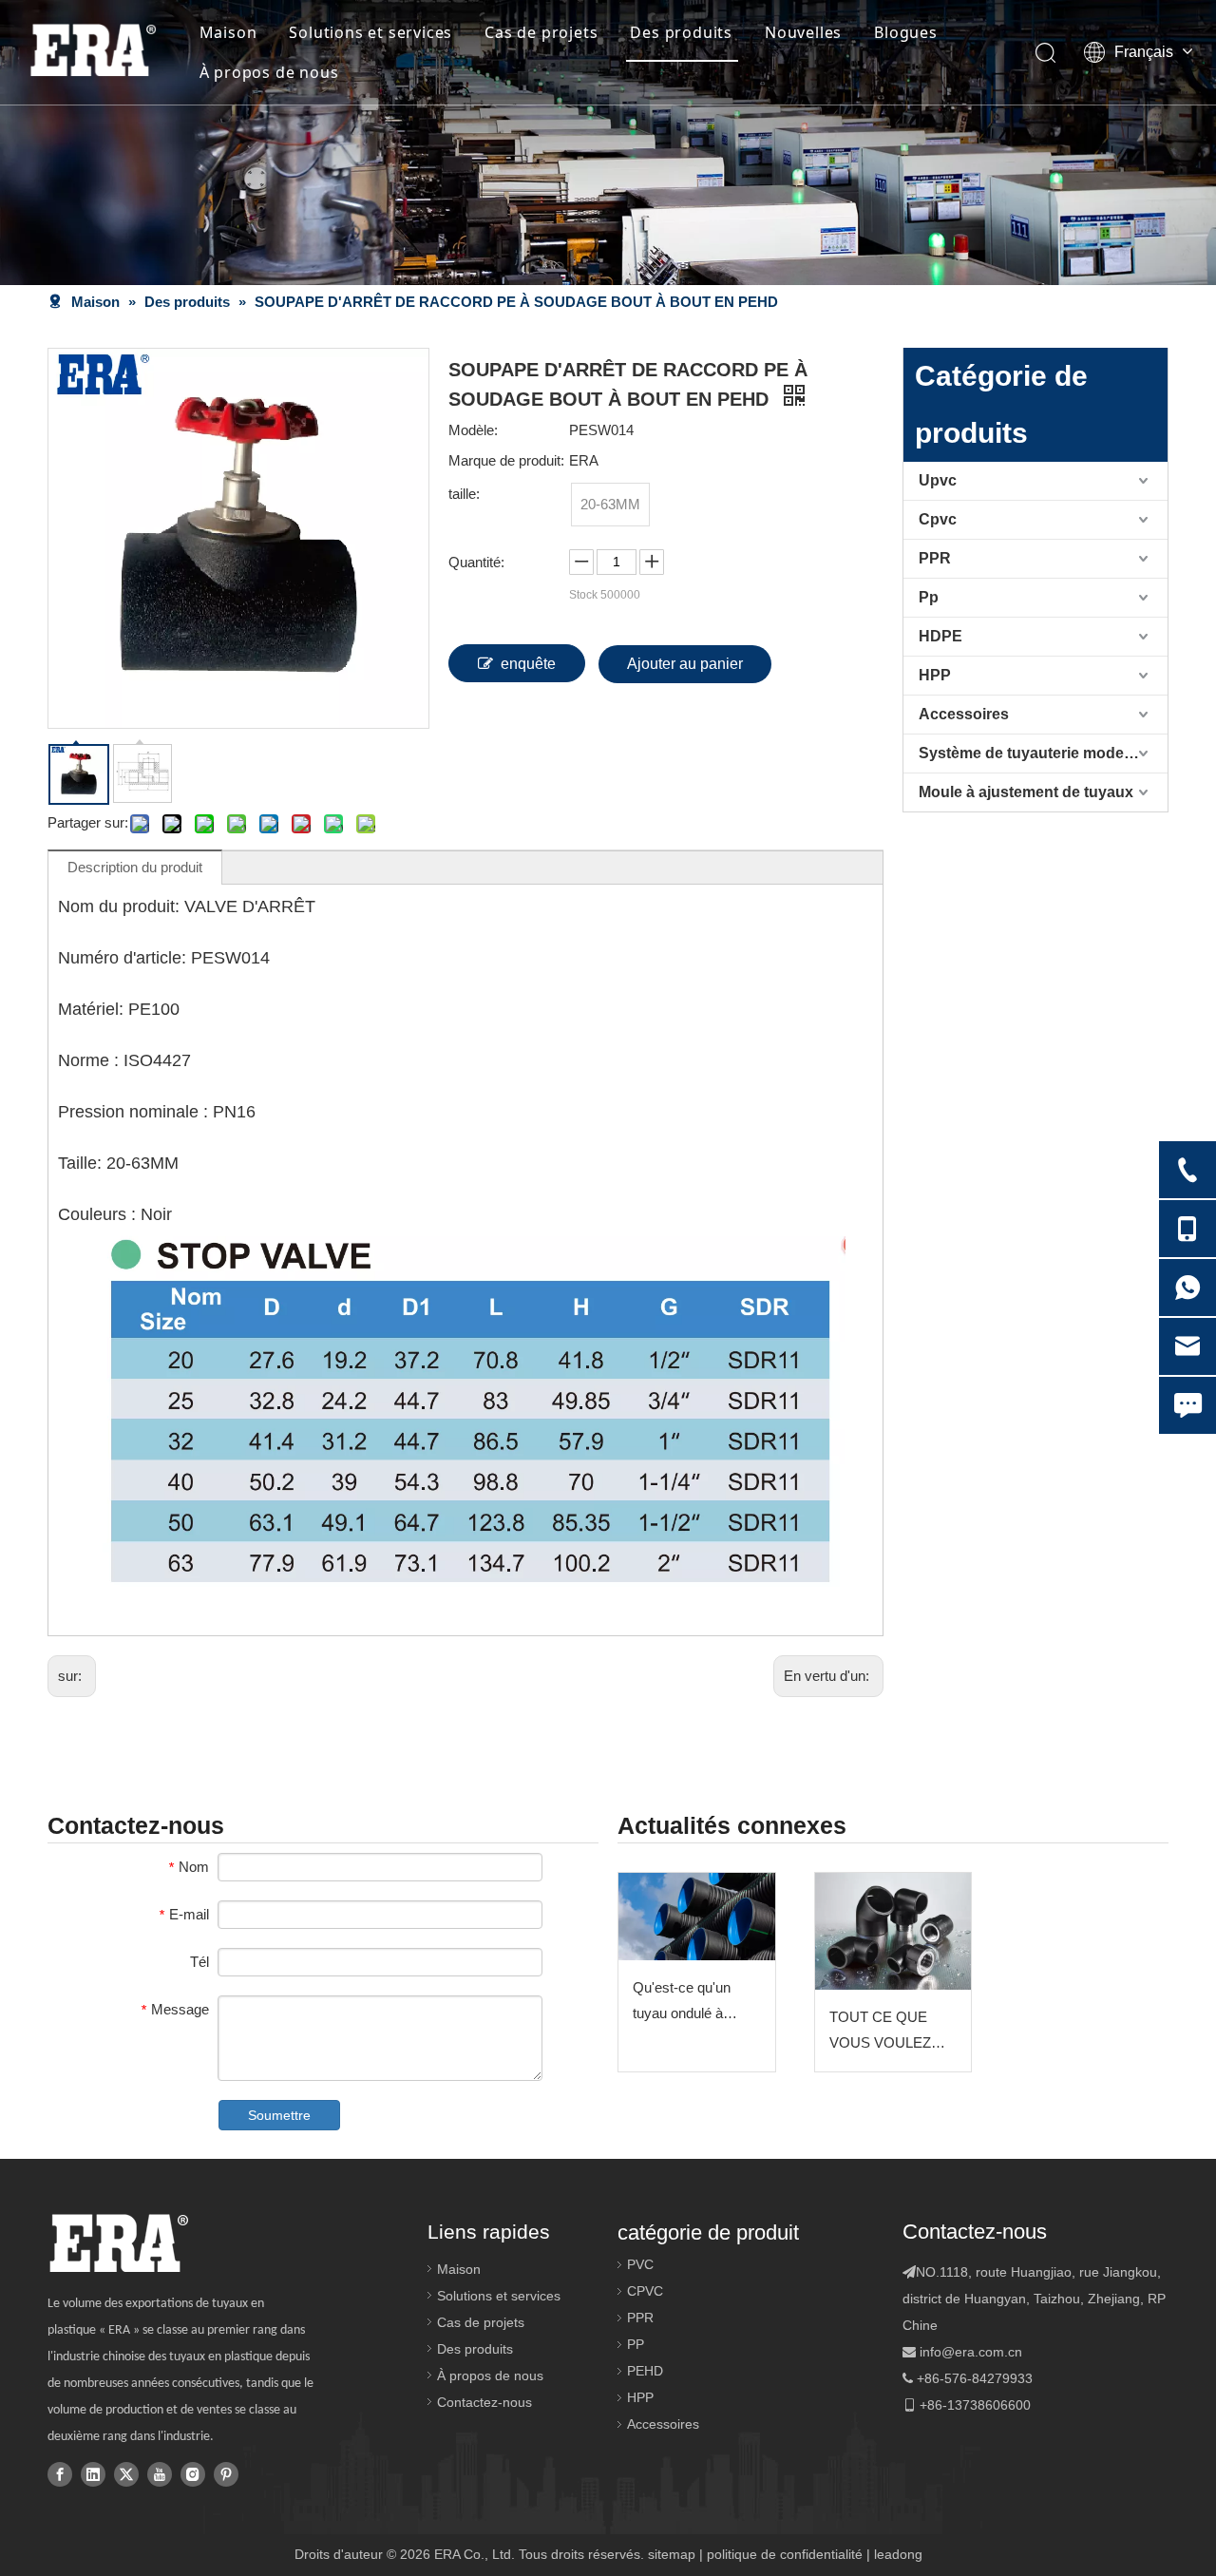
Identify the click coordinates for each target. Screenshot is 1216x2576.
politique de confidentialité (785, 2554)
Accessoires (964, 714)
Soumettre (279, 2115)
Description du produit (135, 867)
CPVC (645, 2291)
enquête (528, 664)
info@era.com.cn (971, 2352)
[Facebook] (60, 2473)
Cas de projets (541, 32)
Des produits (681, 32)
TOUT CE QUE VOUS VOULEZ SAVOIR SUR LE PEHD (883, 2032)
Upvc (938, 480)
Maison (228, 32)
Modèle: (473, 430)
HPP (935, 675)
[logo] (118, 2243)
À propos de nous (269, 72)
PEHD (645, 2371)
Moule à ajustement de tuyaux (1026, 792)
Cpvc (938, 519)
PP (636, 2344)
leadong (898, 2554)
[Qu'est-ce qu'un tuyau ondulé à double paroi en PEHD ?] (697, 1917)
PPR (935, 558)
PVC (640, 2264)
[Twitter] (126, 2473)
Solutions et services (370, 32)
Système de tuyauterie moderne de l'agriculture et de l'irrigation (1043, 753)
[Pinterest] (226, 2473)
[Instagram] (193, 2473)
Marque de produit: (506, 460)
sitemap (672, 2554)
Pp (929, 597)
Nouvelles (803, 32)
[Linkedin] (93, 2473)
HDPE (940, 636)
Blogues (906, 32)
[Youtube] (160, 2473)
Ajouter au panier (685, 664)
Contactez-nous (484, 2402)
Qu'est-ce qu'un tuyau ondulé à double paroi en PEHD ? (682, 2003)
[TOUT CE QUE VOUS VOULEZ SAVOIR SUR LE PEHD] (893, 1931)
